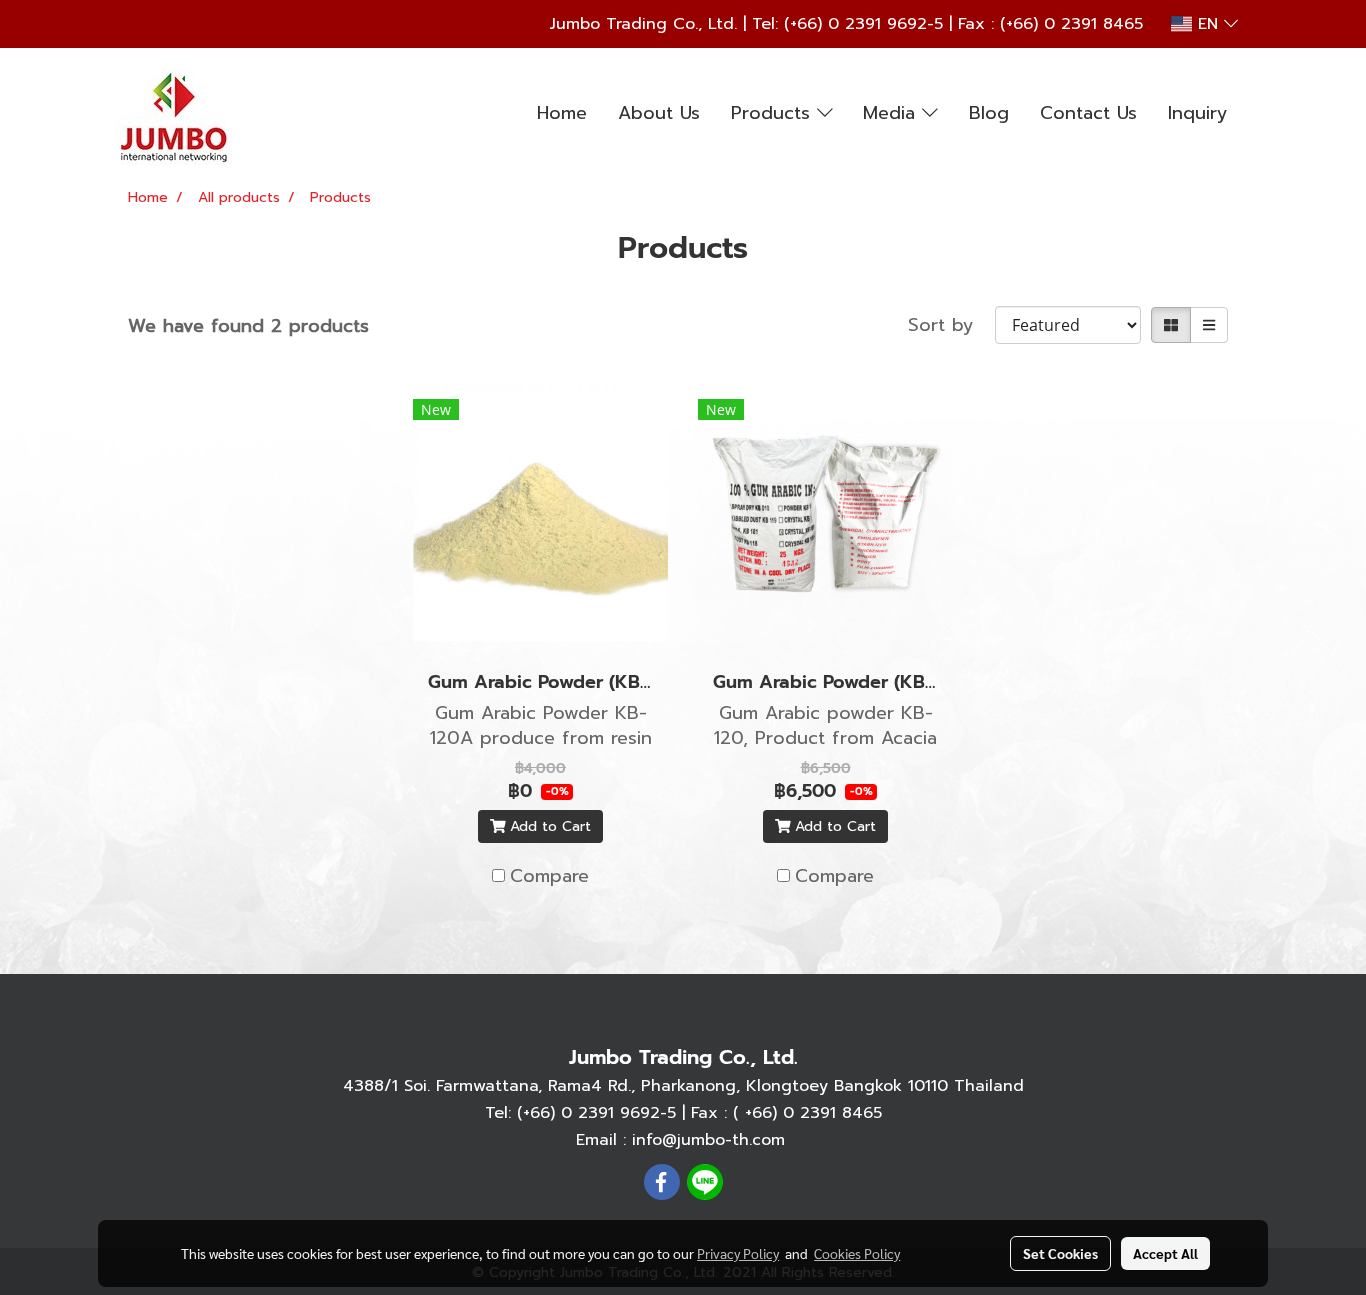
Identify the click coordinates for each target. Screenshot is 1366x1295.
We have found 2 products (248, 326)
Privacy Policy (738, 1253)
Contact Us (1088, 113)
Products (774, 113)
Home (562, 113)
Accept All (1165, 1253)
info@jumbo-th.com (708, 1140)
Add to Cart (548, 826)
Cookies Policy (857, 1253)
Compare (549, 876)
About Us (659, 113)
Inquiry (1198, 113)
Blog (989, 113)
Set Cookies (1060, 1253)
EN (1208, 24)
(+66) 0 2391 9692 (855, 24)
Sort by (951, 325)
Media (892, 113)
